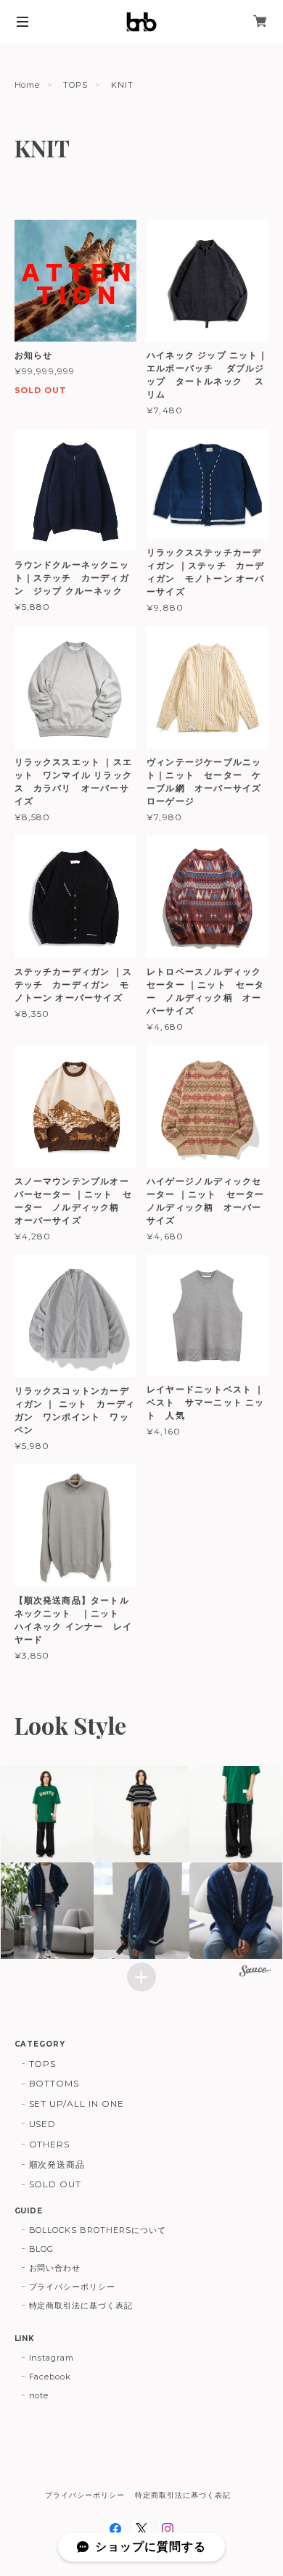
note (39, 2395)
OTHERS (50, 2144)
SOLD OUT (56, 2184)
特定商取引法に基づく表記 (81, 2305)
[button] (142, 1814)
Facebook (50, 2377)
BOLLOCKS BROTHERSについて (98, 2230)
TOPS (75, 85)
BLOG (42, 2249)
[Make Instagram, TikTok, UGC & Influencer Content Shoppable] (255, 1973)
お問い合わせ (55, 2268)
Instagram (52, 2358)
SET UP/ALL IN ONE (77, 2104)
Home (28, 85)
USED (43, 2124)
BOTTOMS (54, 2083)
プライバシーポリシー (73, 2287)
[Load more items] (141, 1977)
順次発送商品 (57, 2164)
